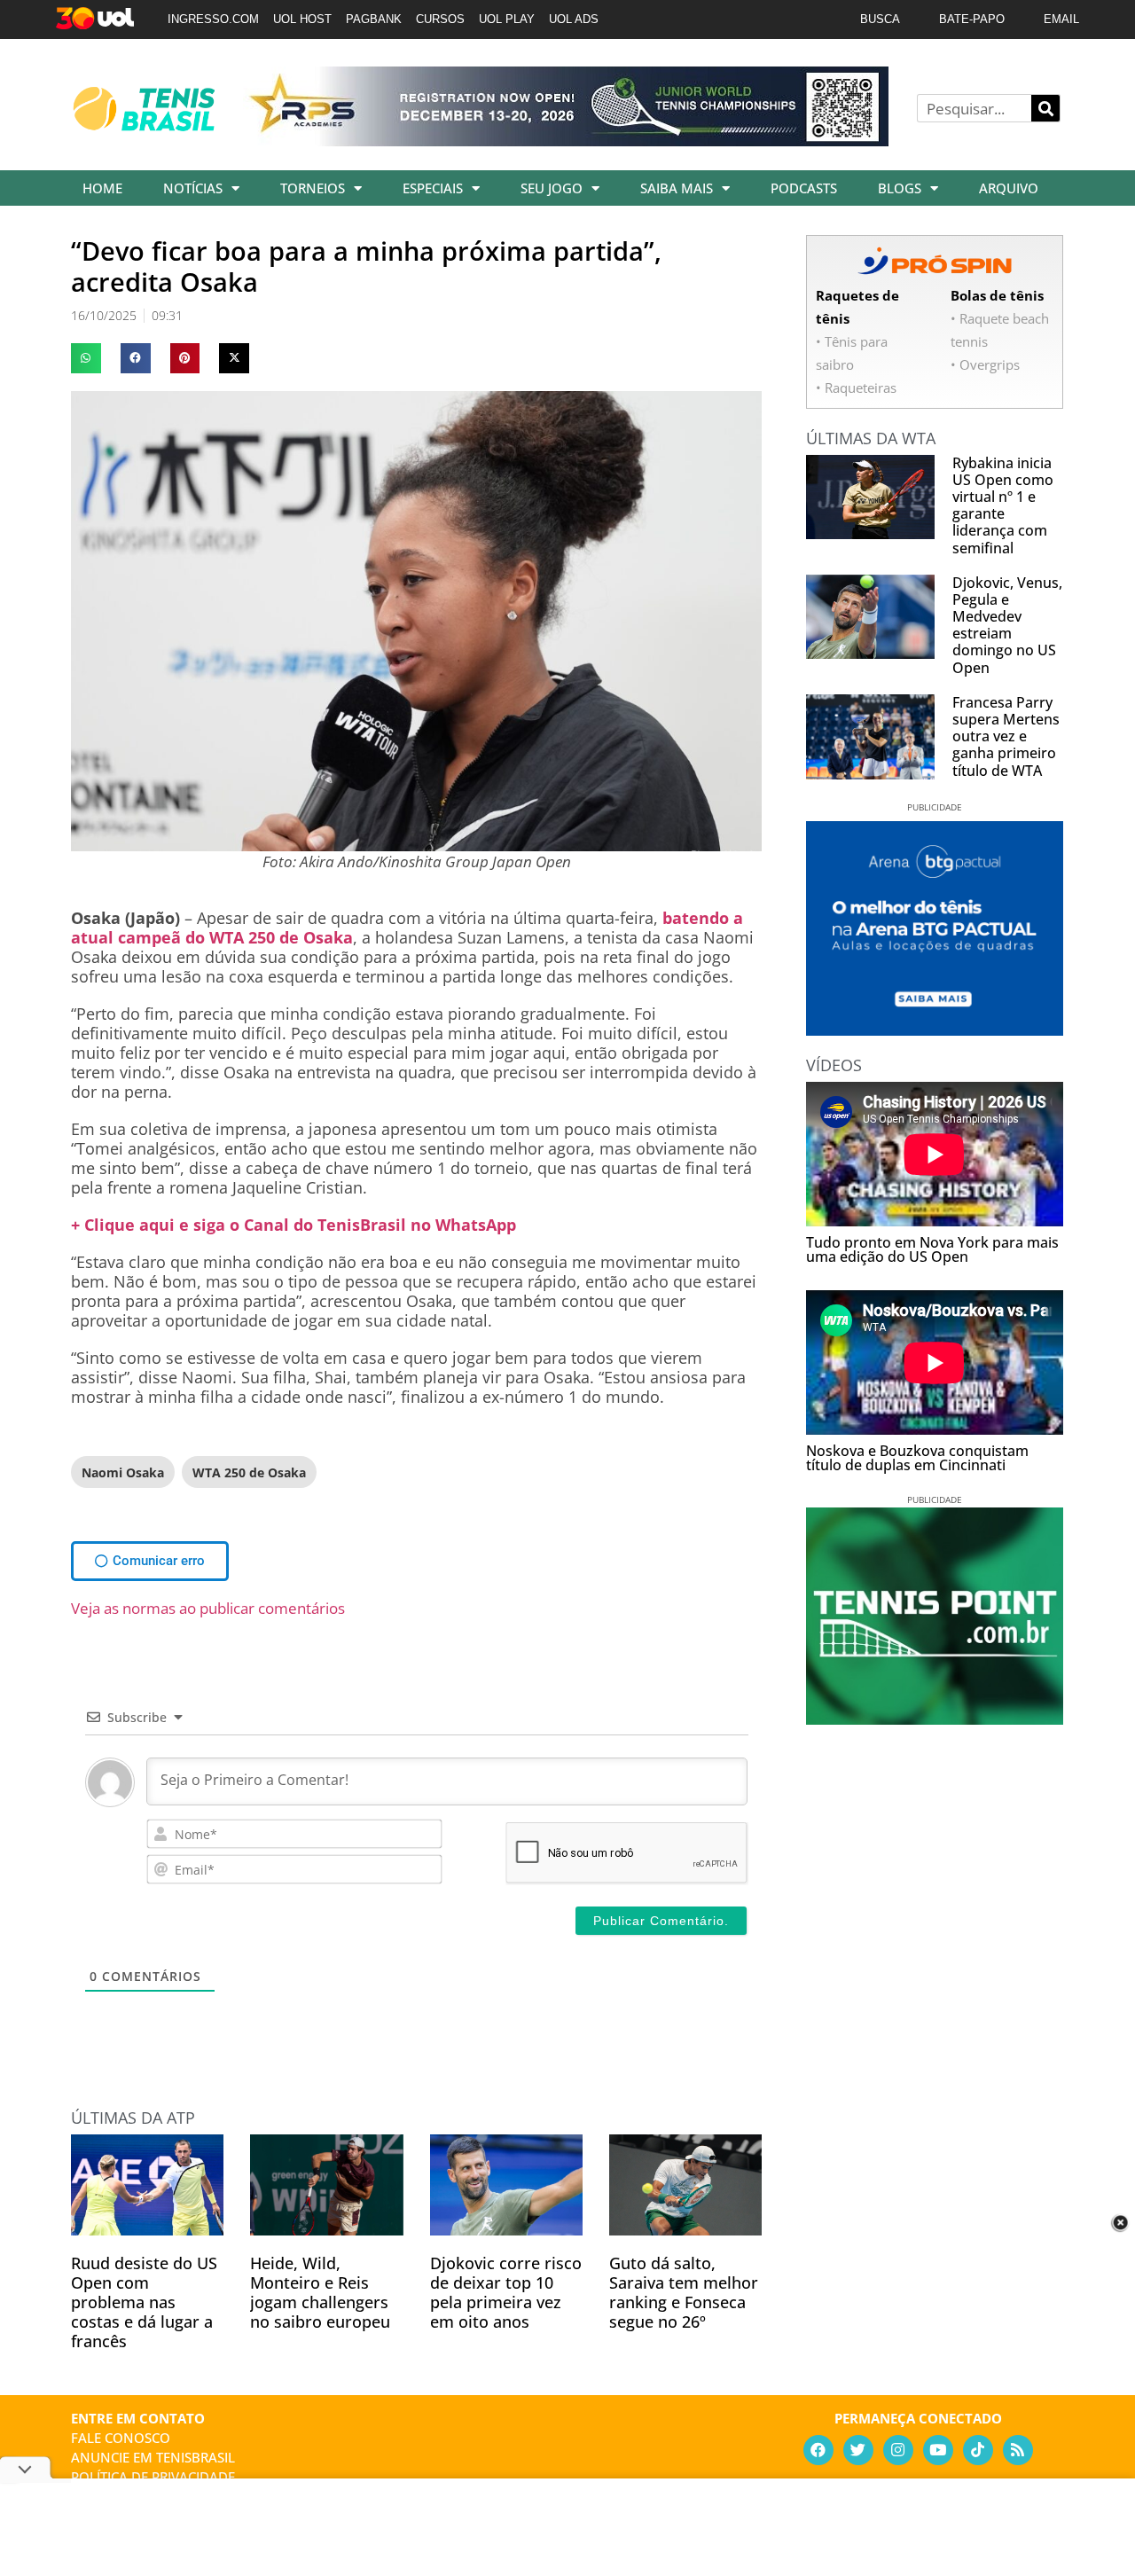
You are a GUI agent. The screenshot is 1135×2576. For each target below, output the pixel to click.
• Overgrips (985, 364)
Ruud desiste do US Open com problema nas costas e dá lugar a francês (144, 2302)
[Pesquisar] (1045, 108)
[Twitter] (858, 2450)
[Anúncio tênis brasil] (935, 1030)
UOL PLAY (507, 19)
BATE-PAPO (972, 19)
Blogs (900, 188)
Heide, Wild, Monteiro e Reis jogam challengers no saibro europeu (320, 2292)
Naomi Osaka (123, 1472)
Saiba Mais (677, 188)
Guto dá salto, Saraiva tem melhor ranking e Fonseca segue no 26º (684, 2292)
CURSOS (440, 19)
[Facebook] (818, 2450)
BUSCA (880, 19)
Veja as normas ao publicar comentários (208, 1608)
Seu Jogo (552, 188)
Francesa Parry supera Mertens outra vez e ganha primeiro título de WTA (1006, 736)
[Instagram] (898, 2450)
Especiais (433, 188)
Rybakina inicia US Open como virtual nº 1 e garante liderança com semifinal (1003, 505)
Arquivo (1009, 188)
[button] (86, 358)
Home (102, 188)
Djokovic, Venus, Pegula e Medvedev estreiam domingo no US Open (1007, 625)
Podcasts (804, 188)
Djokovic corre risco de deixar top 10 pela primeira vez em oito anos (506, 2292)
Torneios (313, 188)
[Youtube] (938, 2450)
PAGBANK (374, 19)
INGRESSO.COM (213, 19)
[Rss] (1018, 2450)
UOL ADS (574, 19)
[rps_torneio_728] (566, 140)
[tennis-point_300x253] (935, 1719)
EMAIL (1061, 19)
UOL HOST (302, 19)
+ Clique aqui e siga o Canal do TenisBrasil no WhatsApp (294, 1225)
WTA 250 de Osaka (249, 1472)
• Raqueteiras (856, 388)
